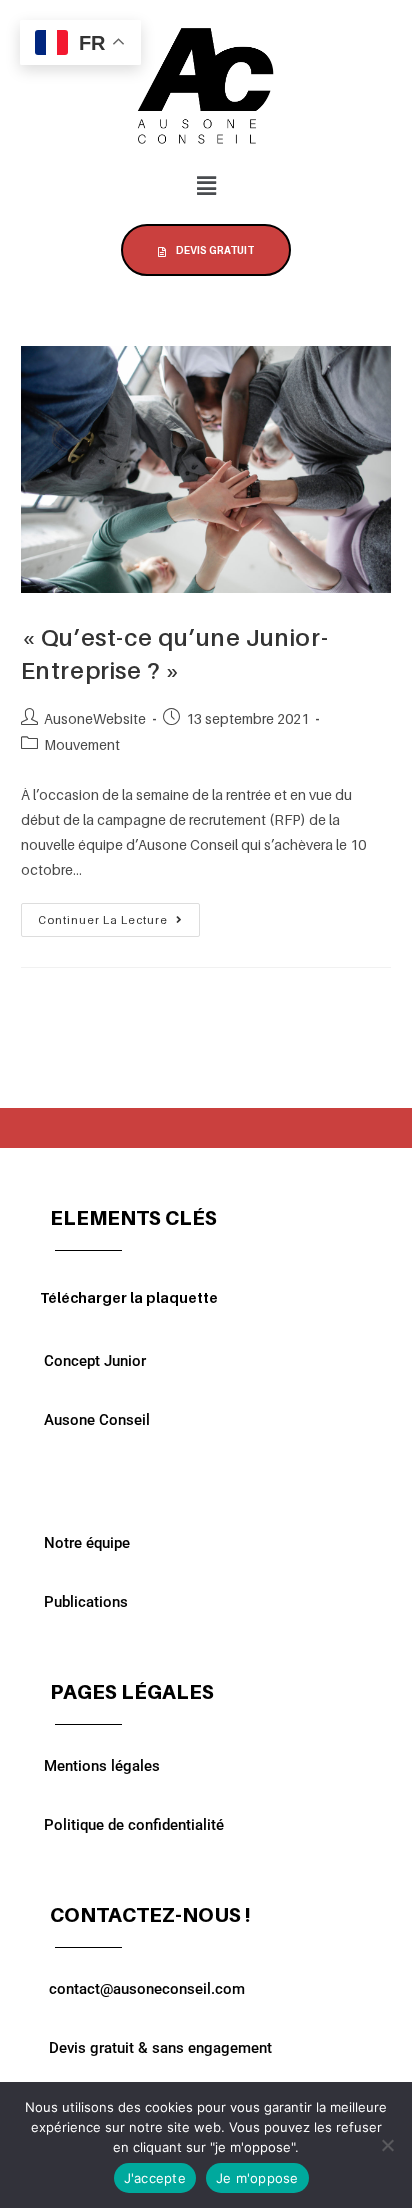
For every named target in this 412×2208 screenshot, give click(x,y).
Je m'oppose (257, 2178)
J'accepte (155, 2178)
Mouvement (82, 744)
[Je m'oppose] (387, 2145)
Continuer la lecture (119, 915)
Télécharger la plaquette (129, 1297)
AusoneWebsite (95, 718)
